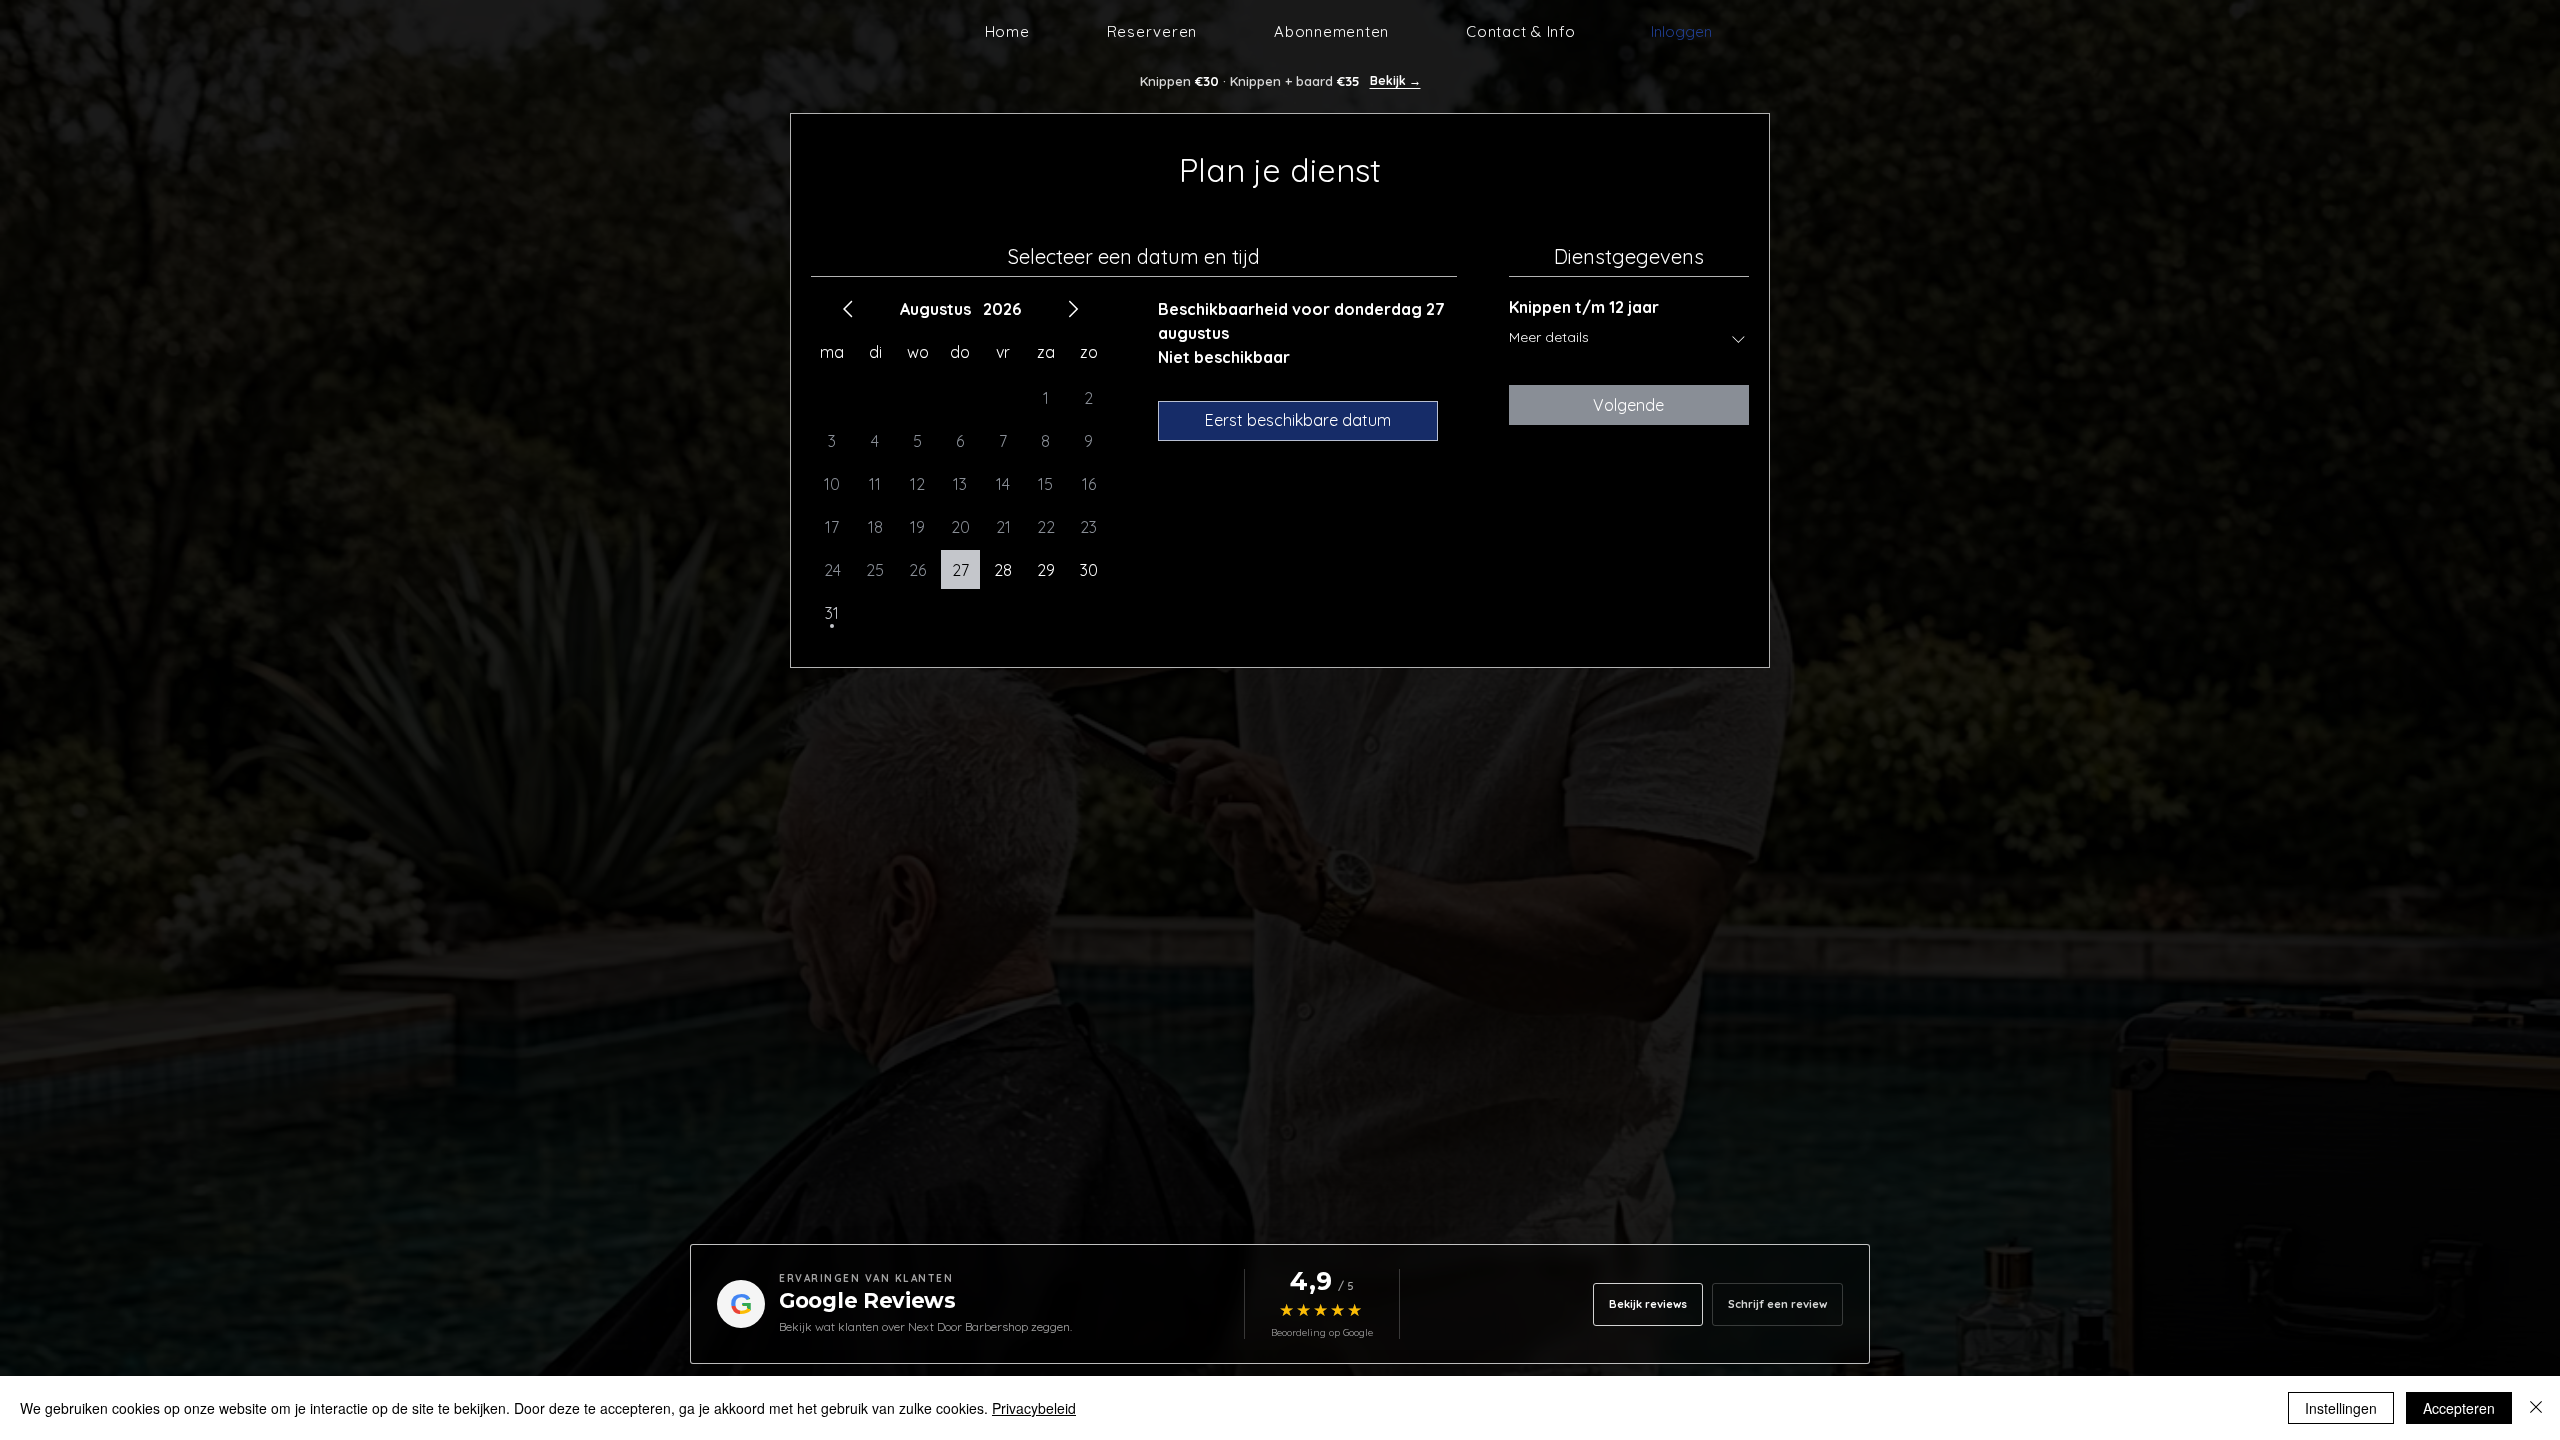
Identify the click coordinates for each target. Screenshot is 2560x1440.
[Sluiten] (2536, 1408)
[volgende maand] (1073, 309)
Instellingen (2341, 1408)
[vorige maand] (848, 309)
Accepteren (2459, 1408)
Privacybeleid (1034, 1408)
